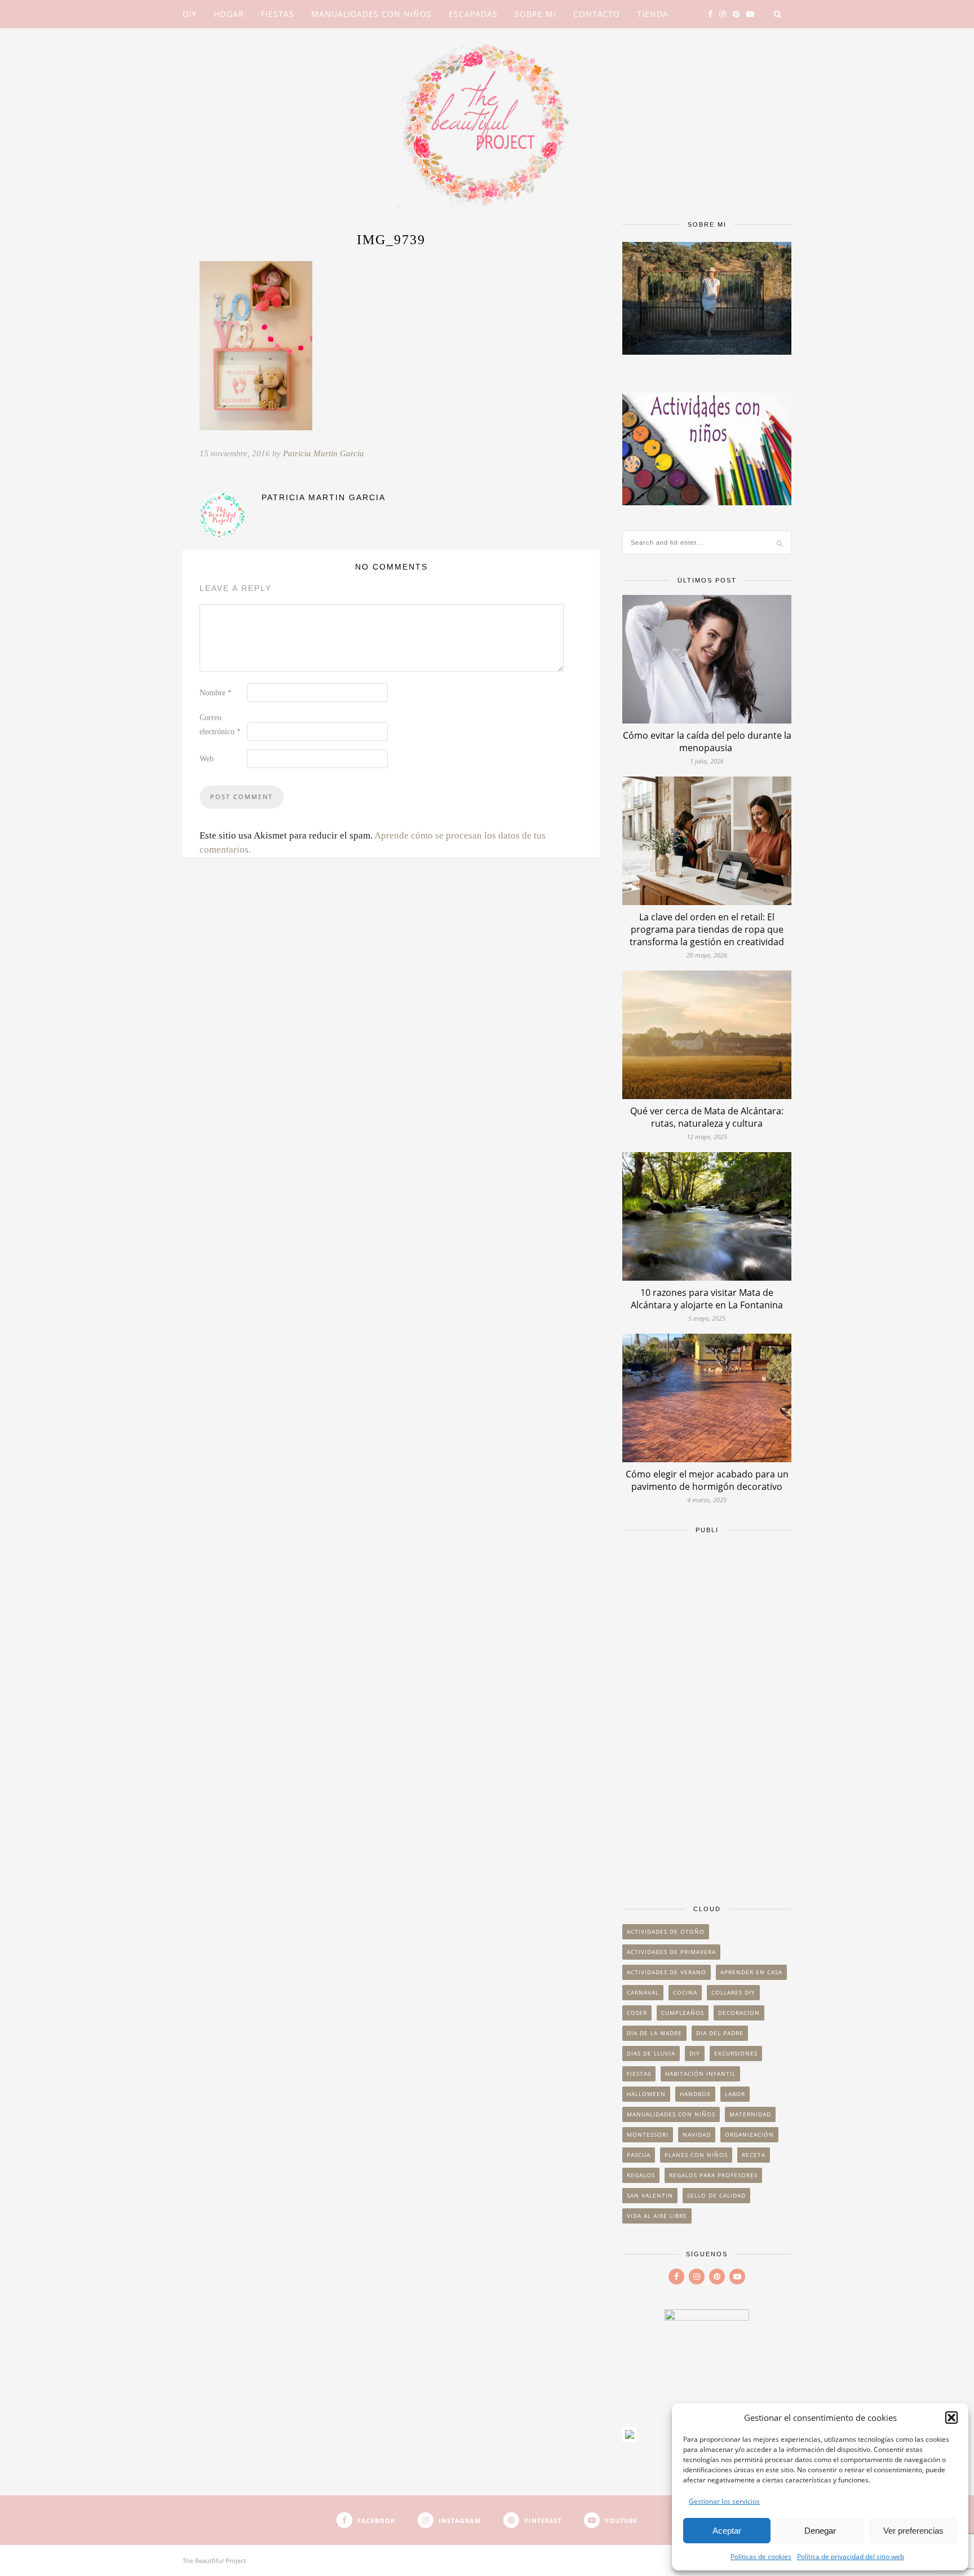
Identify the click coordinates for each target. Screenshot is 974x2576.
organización (749, 2134)
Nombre (216, 693)
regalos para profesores (713, 2175)
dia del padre (720, 2033)
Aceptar (727, 2531)
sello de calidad (716, 2195)
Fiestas (278, 14)
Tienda (653, 14)
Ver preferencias (913, 2531)
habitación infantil (700, 2074)
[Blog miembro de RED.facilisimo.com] (630, 2438)
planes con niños (696, 2155)
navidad (697, 2134)
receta (754, 2155)
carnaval (643, 1992)
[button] (951, 2418)
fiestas (639, 2074)
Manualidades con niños (371, 14)
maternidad (750, 2114)
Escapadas (473, 14)
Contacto (597, 14)
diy (695, 2053)
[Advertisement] (707, 1714)
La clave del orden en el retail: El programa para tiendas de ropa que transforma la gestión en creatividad (707, 929)
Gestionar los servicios (724, 2501)
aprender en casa (751, 1972)
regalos (641, 2175)
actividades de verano (667, 1972)
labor (735, 2094)
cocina (685, 1992)
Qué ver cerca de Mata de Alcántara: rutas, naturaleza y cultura (707, 1117)
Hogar (229, 14)
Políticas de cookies (761, 2557)
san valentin (650, 2195)
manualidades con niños (671, 2114)
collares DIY (733, 1992)
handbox (695, 2094)
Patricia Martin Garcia (324, 453)
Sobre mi (535, 14)
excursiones (736, 2053)
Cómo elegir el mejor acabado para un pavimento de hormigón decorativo (707, 1480)
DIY (190, 14)
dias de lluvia (651, 2053)
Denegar (820, 2531)
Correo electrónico (220, 725)
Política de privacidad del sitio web (851, 2557)
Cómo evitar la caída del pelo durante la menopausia (707, 742)
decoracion (739, 2013)
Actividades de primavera (671, 1952)
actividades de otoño (666, 1931)
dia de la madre (654, 2033)
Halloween (646, 2094)
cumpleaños (683, 2013)
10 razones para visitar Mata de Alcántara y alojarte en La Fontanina (707, 1299)
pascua (639, 2155)
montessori (648, 2134)
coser (637, 2013)
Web (207, 759)
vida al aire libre (657, 2216)
